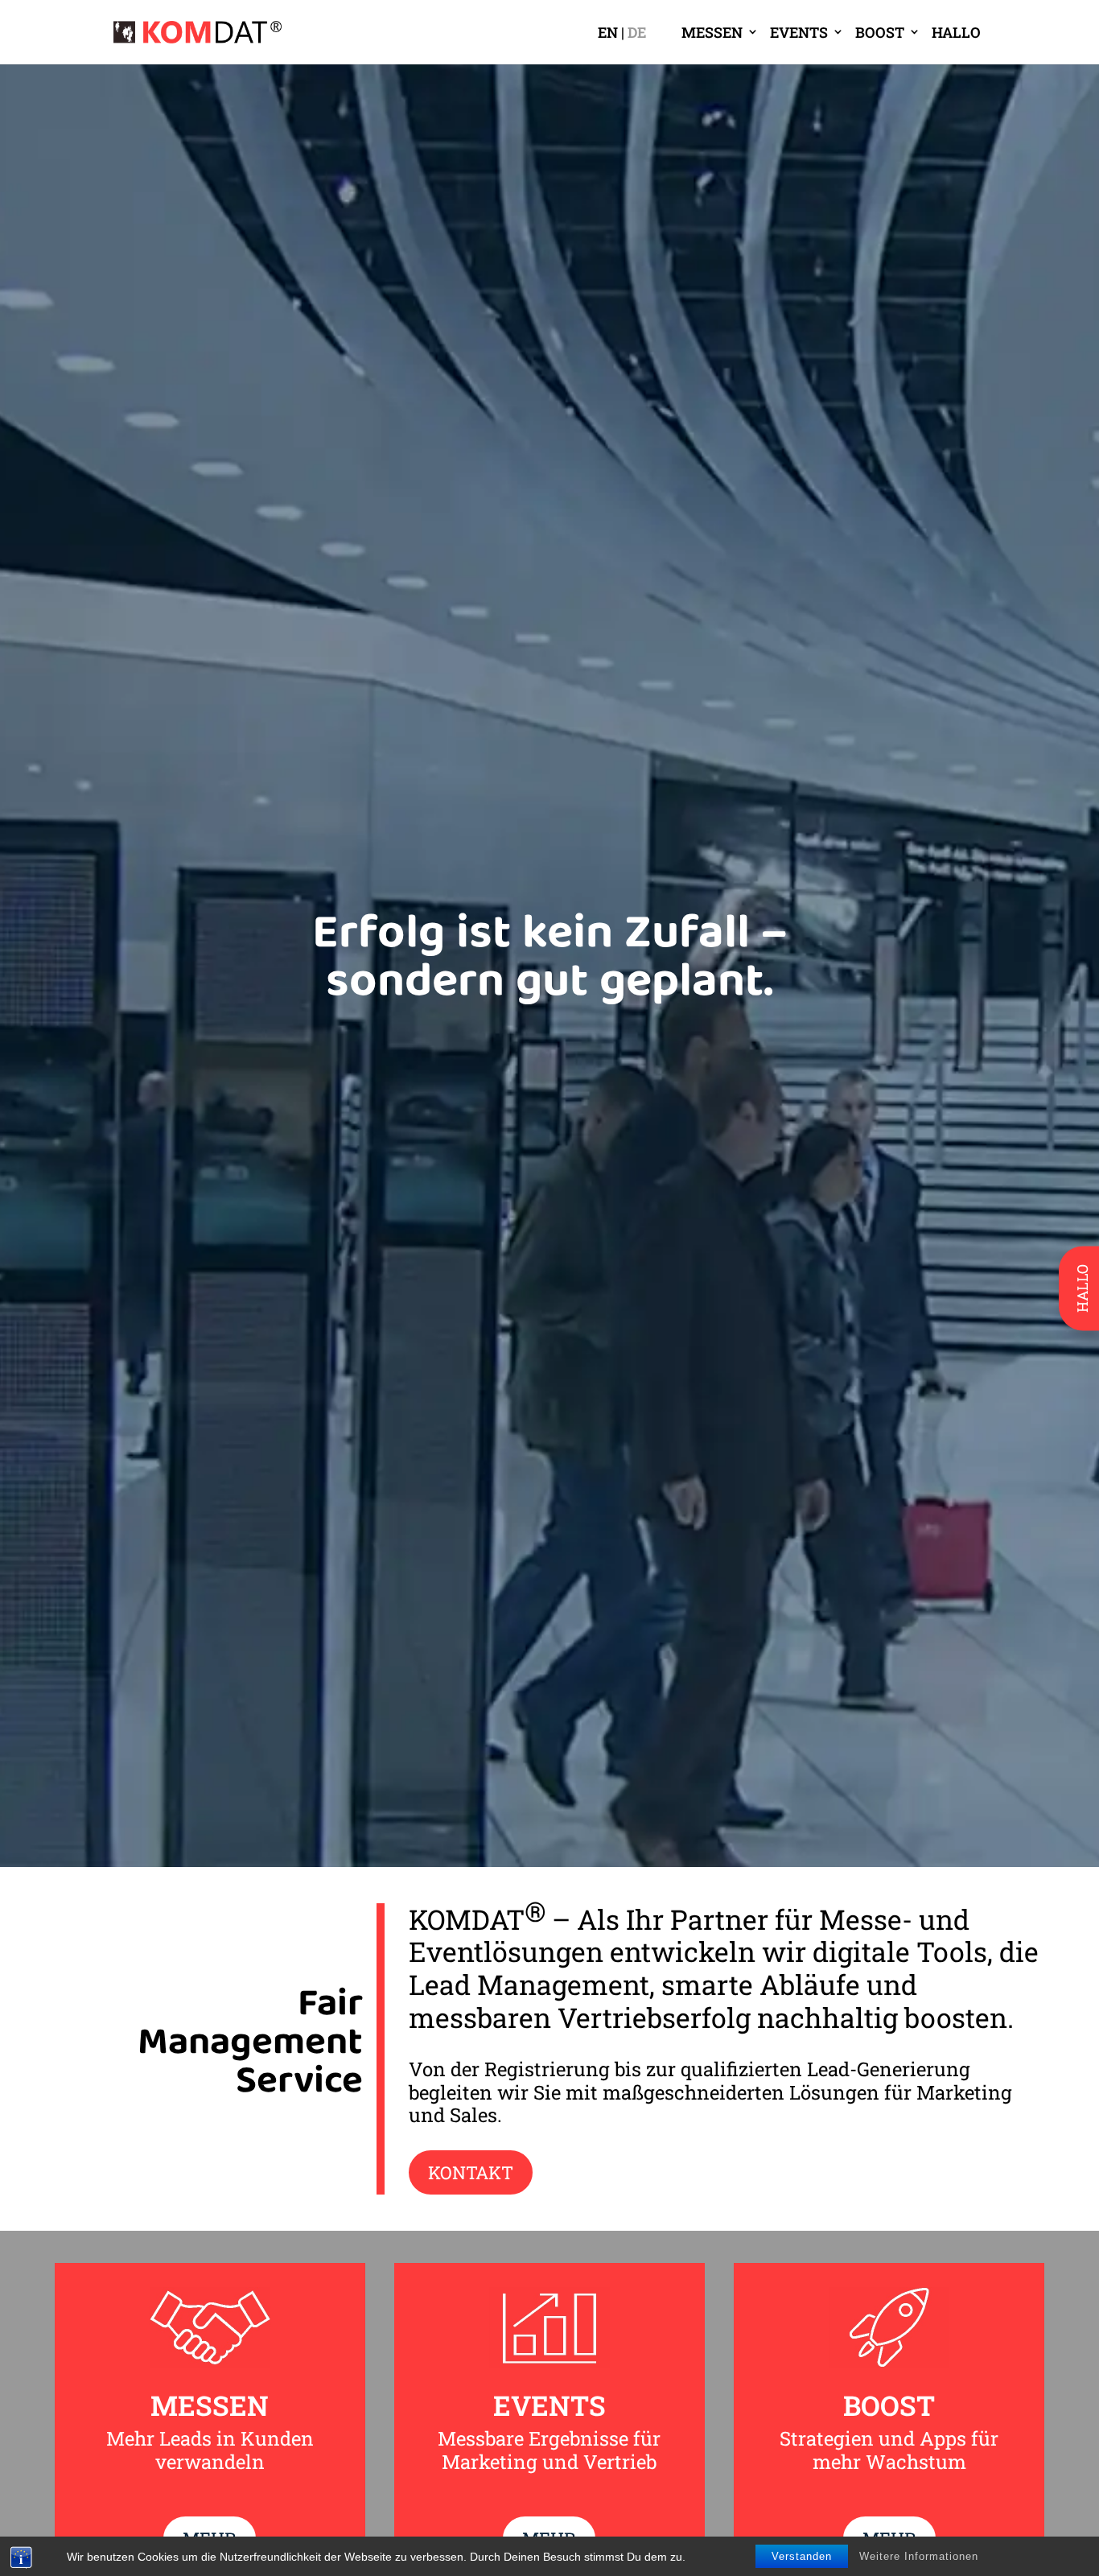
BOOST (880, 32)
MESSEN (712, 32)
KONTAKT (471, 2172)
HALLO (956, 32)
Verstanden (802, 2556)
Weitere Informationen (919, 2556)
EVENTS (799, 32)
